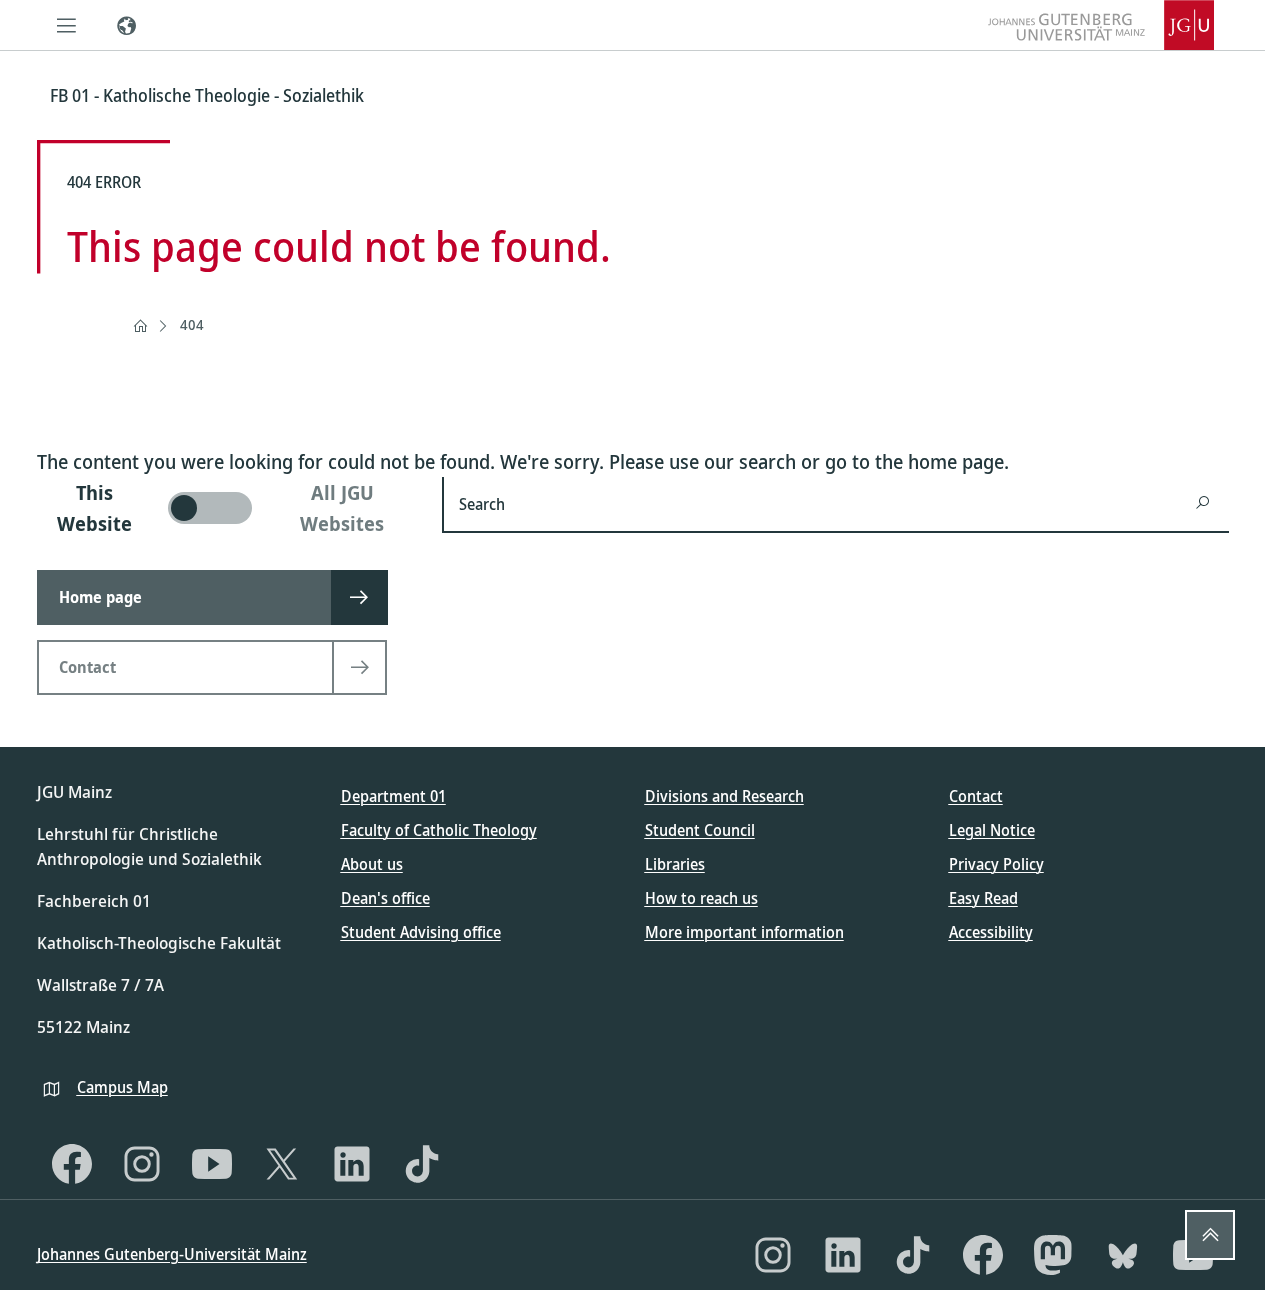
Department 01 (393, 796)
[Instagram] (142, 1164)
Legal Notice (992, 830)
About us (372, 864)
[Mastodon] (1053, 1255)
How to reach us (701, 898)
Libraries (675, 864)
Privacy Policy (996, 864)
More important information (744, 932)
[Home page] (140, 326)
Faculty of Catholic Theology (439, 830)
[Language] (127, 25)
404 (192, 324)
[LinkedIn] (352, 1164)
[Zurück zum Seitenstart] (1210, 1235)
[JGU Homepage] (1101, 25)
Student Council (700, 830)
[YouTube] (212, 1164)
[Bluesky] (1123, 1255)
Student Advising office (421, 932)
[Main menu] (67, 25)
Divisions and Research (724, 796)
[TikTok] (422, 1164)
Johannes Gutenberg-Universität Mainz (172, 1254)
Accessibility (991, 932)
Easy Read (983, 898)
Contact (976, 796)
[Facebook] (72, 1164)
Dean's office (385, 898)
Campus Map (122, 1087)
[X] (282, 1164)
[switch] (227, 508)
